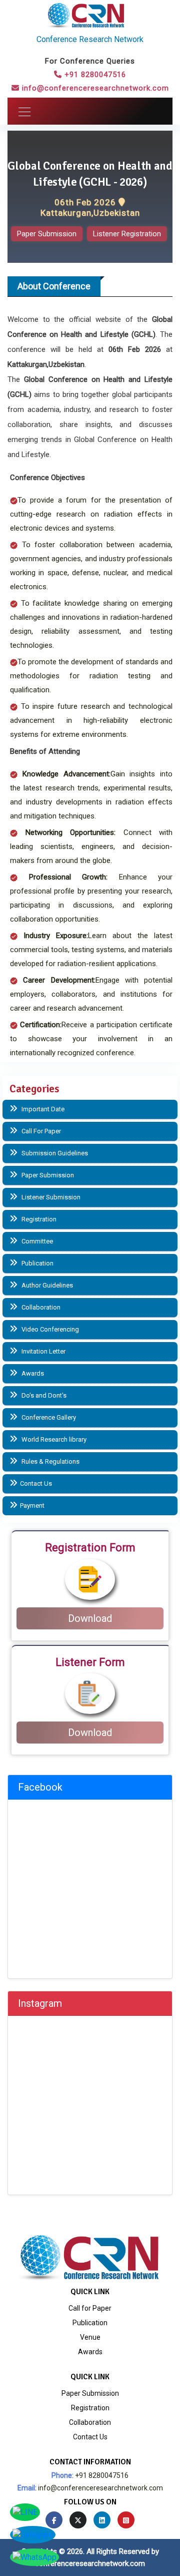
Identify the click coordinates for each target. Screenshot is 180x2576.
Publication (37, 1263)
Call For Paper (40, 1131)
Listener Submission (50, 1197)
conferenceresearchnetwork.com (90, 2563)
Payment (32, 1506)
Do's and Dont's (43, 1395)
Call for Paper (90, 2308)
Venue (90, 2337)
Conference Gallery (48, 1417)
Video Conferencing (49, 1329)
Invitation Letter (43, 1351)
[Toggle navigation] (21, 111)
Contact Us (36, 1483)
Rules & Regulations (50, 1461)
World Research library (53, 1439)
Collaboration (40, 1307)
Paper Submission (47, 234)
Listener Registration (127, 234)
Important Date (42, 1109)
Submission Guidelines (54, 1153)
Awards (32, 1373)
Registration (38, 1219)
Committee (36, 1241)
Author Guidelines (46, 1285)
